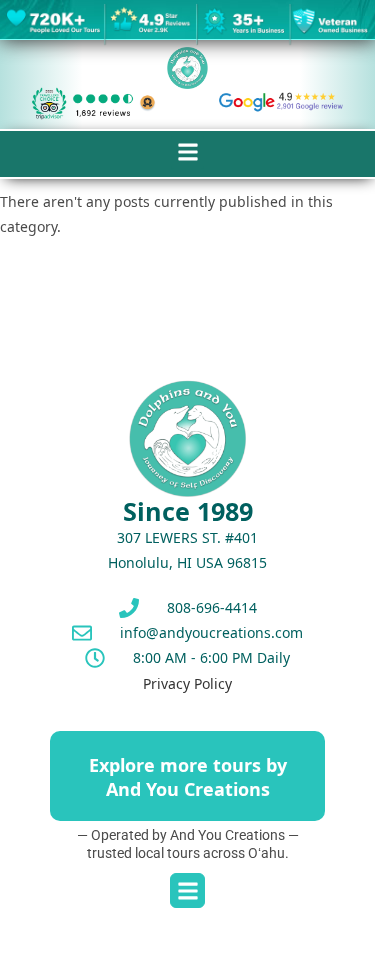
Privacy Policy (187, 683)
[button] (187, 152)
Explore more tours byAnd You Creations (188, 776)
